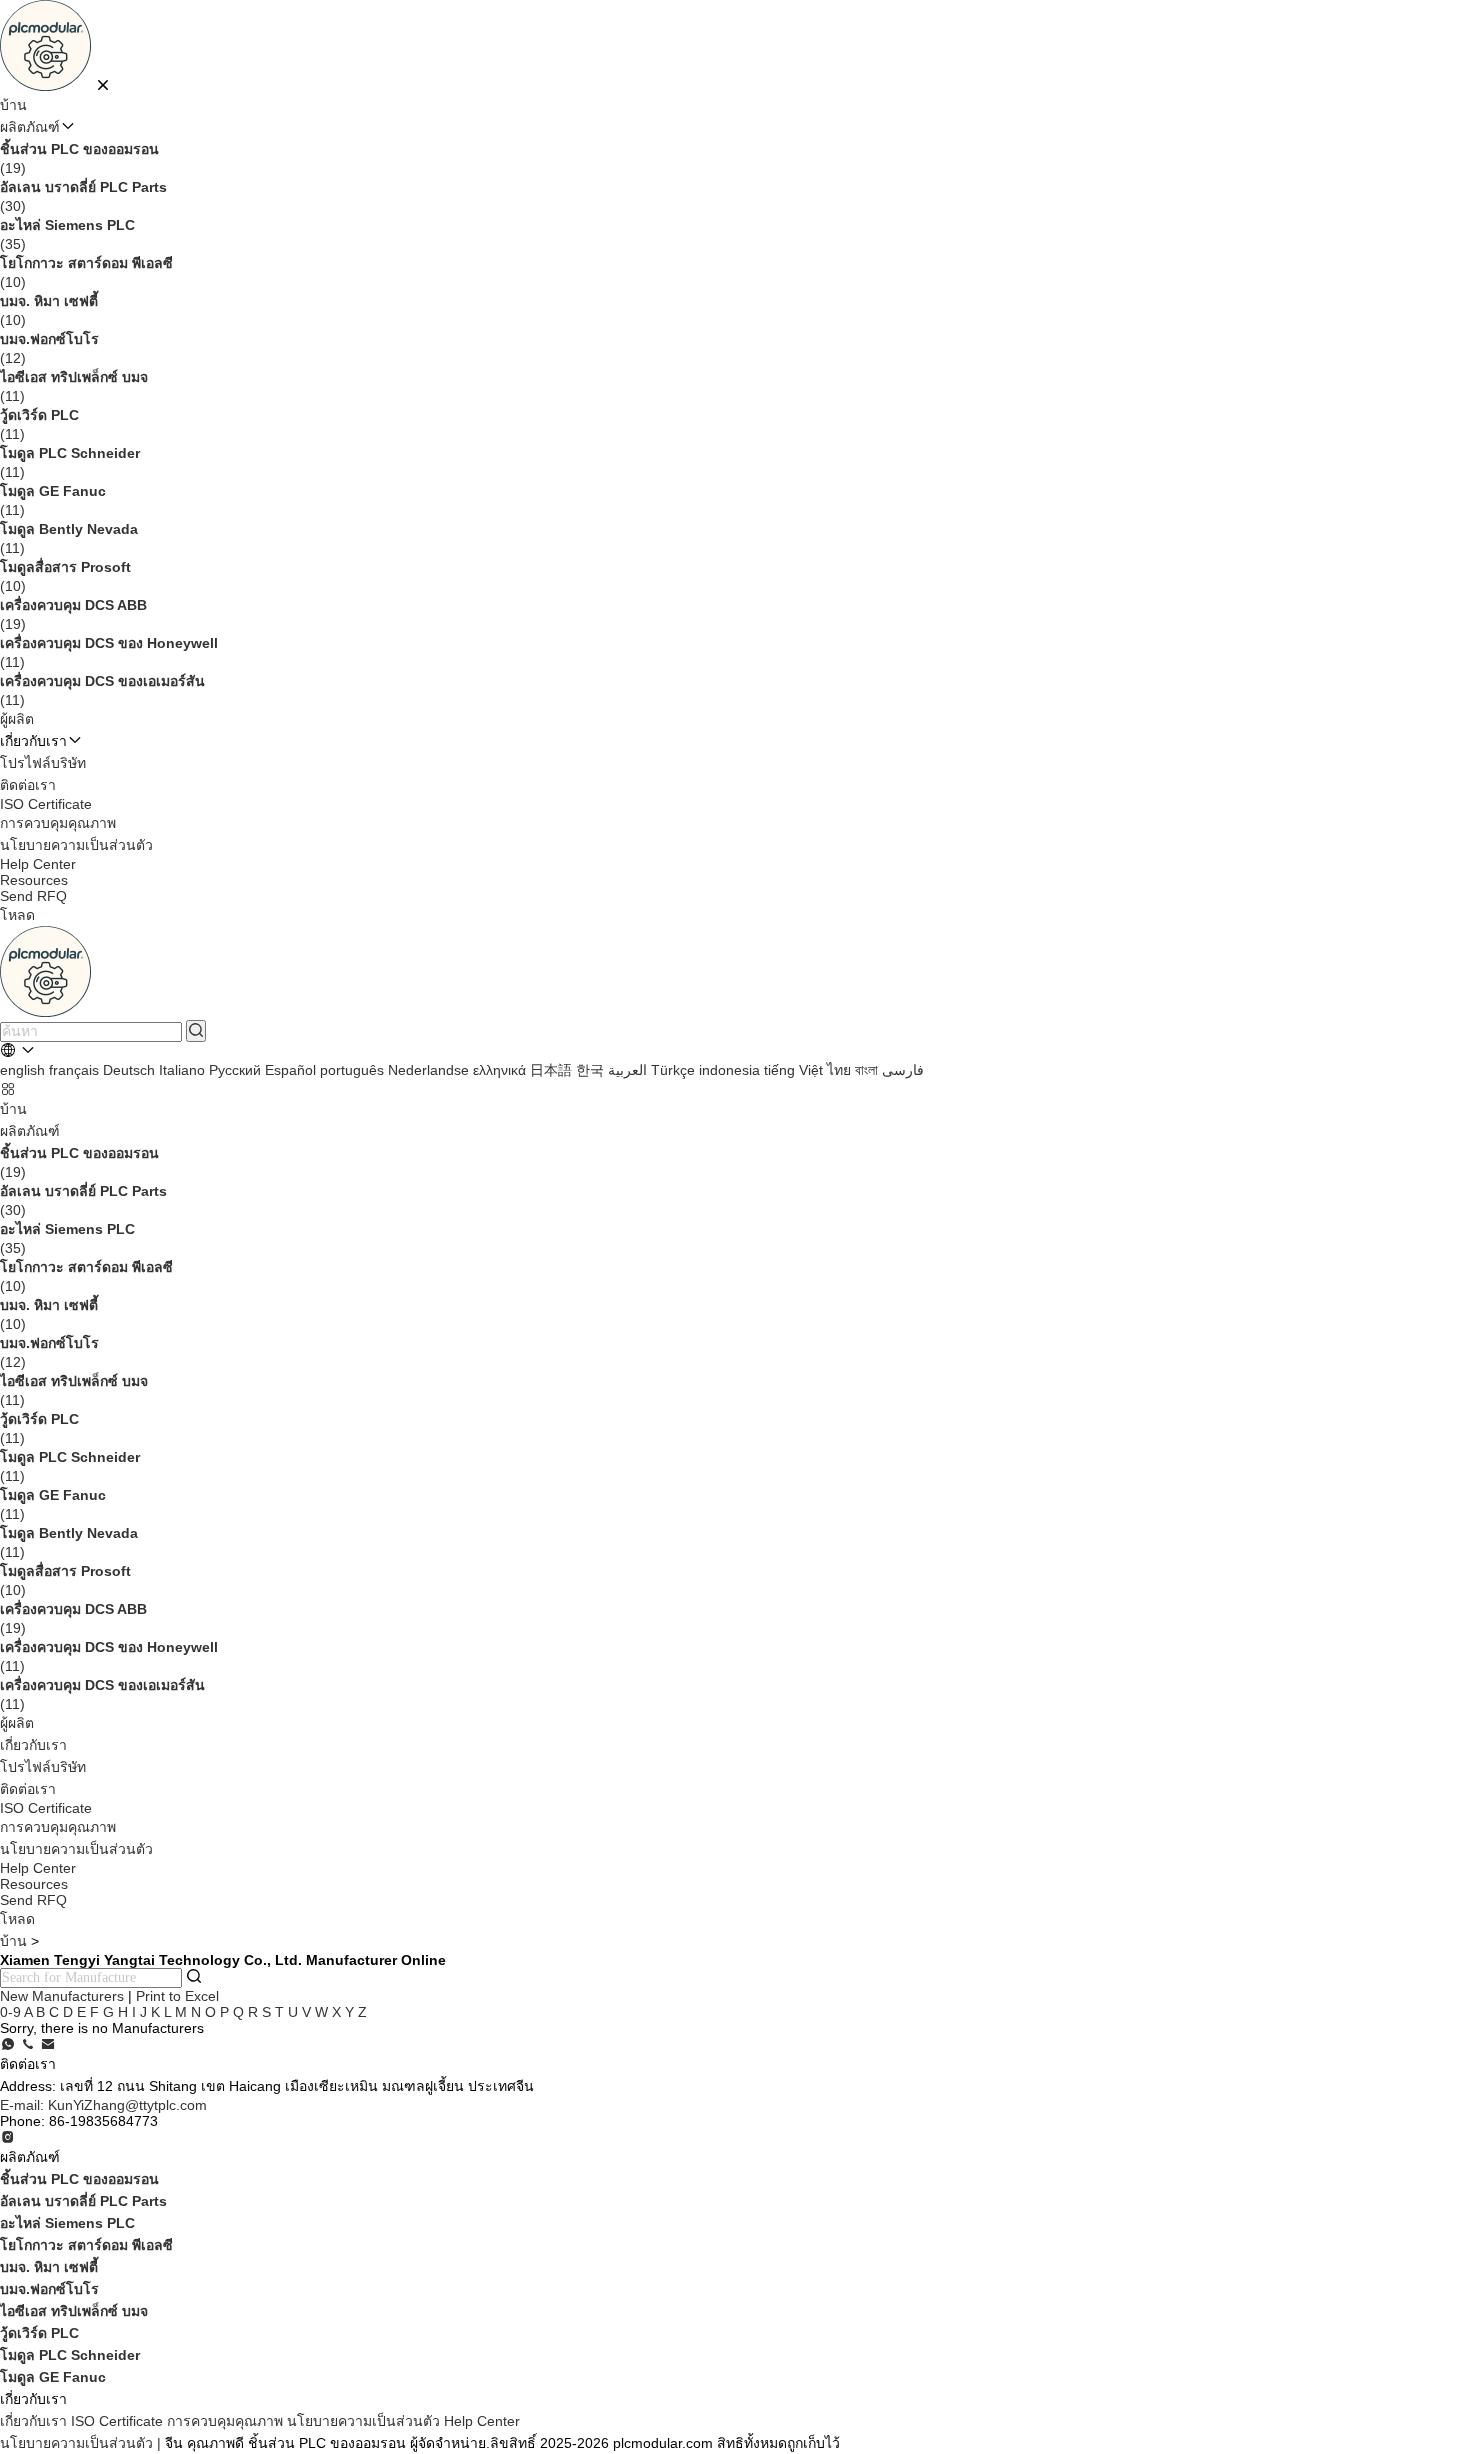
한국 (590, 1070)
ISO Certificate (46, 804)
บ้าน (13, 105)
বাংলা (866, 1070)
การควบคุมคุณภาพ (58, 823)
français (74, 1070)
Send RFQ (33, 896)
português (352, 1070)
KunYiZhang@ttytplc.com (103, 2105)
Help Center (38, 864)
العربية (627, 1070)
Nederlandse (428, 1070)
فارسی (903, 1070)
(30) (83, 196)
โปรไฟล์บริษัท (43, 763)
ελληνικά (499, 1070)
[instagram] (8, 2138)
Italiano (182, 1070)
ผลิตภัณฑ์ (30, 127)
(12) (49, 348)
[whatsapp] (8, 2044)
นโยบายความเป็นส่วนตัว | (80, 2443)
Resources (34, 880)
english (22, 1070)
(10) (86, 272)
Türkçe (673, 1070)
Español (290, 1070)
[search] (196, 1031)
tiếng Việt (793, 1070)
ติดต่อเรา (28, 785)
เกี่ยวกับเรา (33, 1745)
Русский (235, 1070)
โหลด (17, 915)
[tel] (28, 2044)
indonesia (729, 1070)
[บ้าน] (47, 86)
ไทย (839, 1070)
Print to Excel (177, 1996)
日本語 (551, 1070)
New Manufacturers (62, 1996)
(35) (67, 234)
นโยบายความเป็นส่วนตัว (76, 845)
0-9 (10, 2012)
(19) (79, 158)
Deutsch (129, 1070)
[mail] (48, 2044)
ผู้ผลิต (17, 719)
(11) (74, 386)
